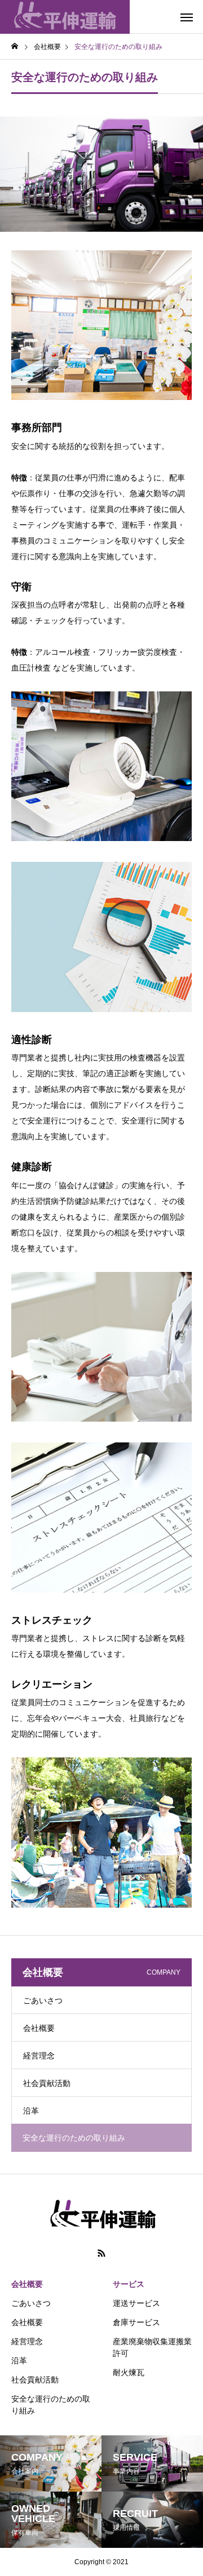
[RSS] (101, 2253)
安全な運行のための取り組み (51, 2405)
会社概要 (39, 2028)
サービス (129, 2284)
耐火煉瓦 (129, 2372)
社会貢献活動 (47, 2083)
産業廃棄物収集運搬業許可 (152, 2347)
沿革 (31, 2111)
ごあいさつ (43, 2000)
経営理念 (39, 2056)
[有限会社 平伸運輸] (65, 17)
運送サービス (136, 2303)
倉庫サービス (136, 2322)
